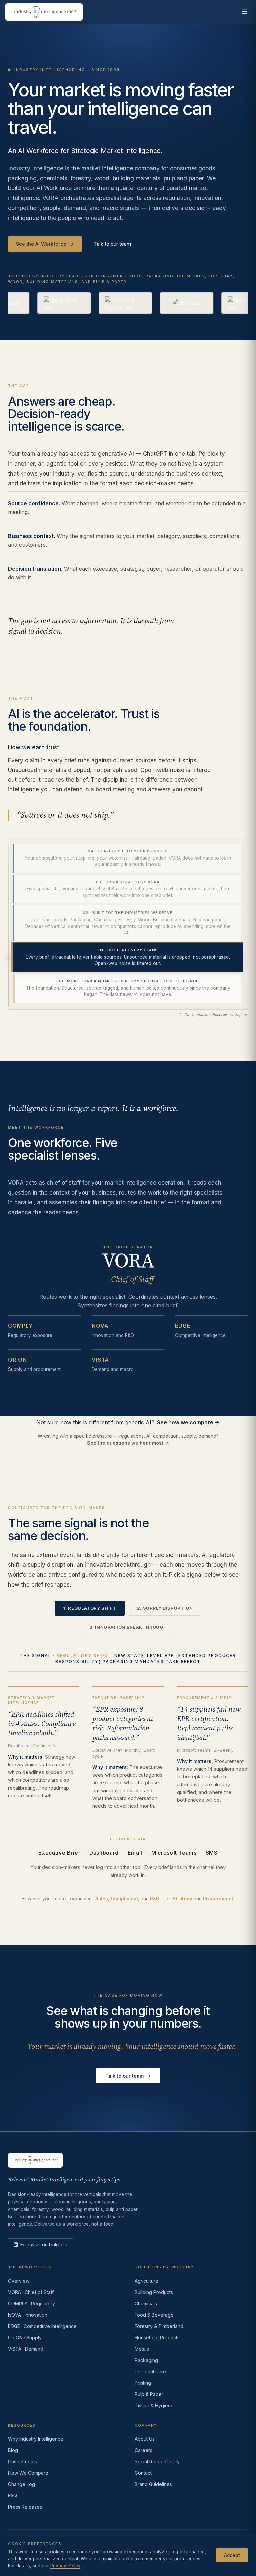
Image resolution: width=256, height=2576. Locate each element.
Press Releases (25, 2507)
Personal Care (150, 2371)
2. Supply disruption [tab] (165, 1608)
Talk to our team (112, 244)
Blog (13, 2450)
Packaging (146, 2360)
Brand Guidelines (153, 2484)
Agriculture (146, 2281)
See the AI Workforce (45, 244)
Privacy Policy (65, 2566)
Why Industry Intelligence (36, 2439)
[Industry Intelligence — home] (44, 12)
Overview (19, 2281)
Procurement (218, 1899)
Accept (232, 2555)
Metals (142, 2349)
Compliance (124, 1899)
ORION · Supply (25, 2337)
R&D (155, 1899)
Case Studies (22, 2461)
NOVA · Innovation (28, 2315)
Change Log (21, 2484)
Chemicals (146, 2303)
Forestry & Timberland (159, 2326)
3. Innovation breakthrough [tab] (128, 1627)
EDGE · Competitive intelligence (42, 2326)
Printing (143, 2383)
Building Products (154, 2292)
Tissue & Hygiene (154, 2405)
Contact (143, 2473)
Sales (102, 1899)
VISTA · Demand (26, 2349)
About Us (145, 2439)
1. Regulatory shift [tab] (89, 1608)
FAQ (12, 2495)
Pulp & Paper (149, 2394)
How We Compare (28, 2473)
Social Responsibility (157, 2461)
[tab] (127, 858)
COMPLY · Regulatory (31, 2303)
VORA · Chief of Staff (31, 2292)
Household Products (157, 2337)
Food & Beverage (154, 2315)
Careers (143, 2450)
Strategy (182, 1899)
